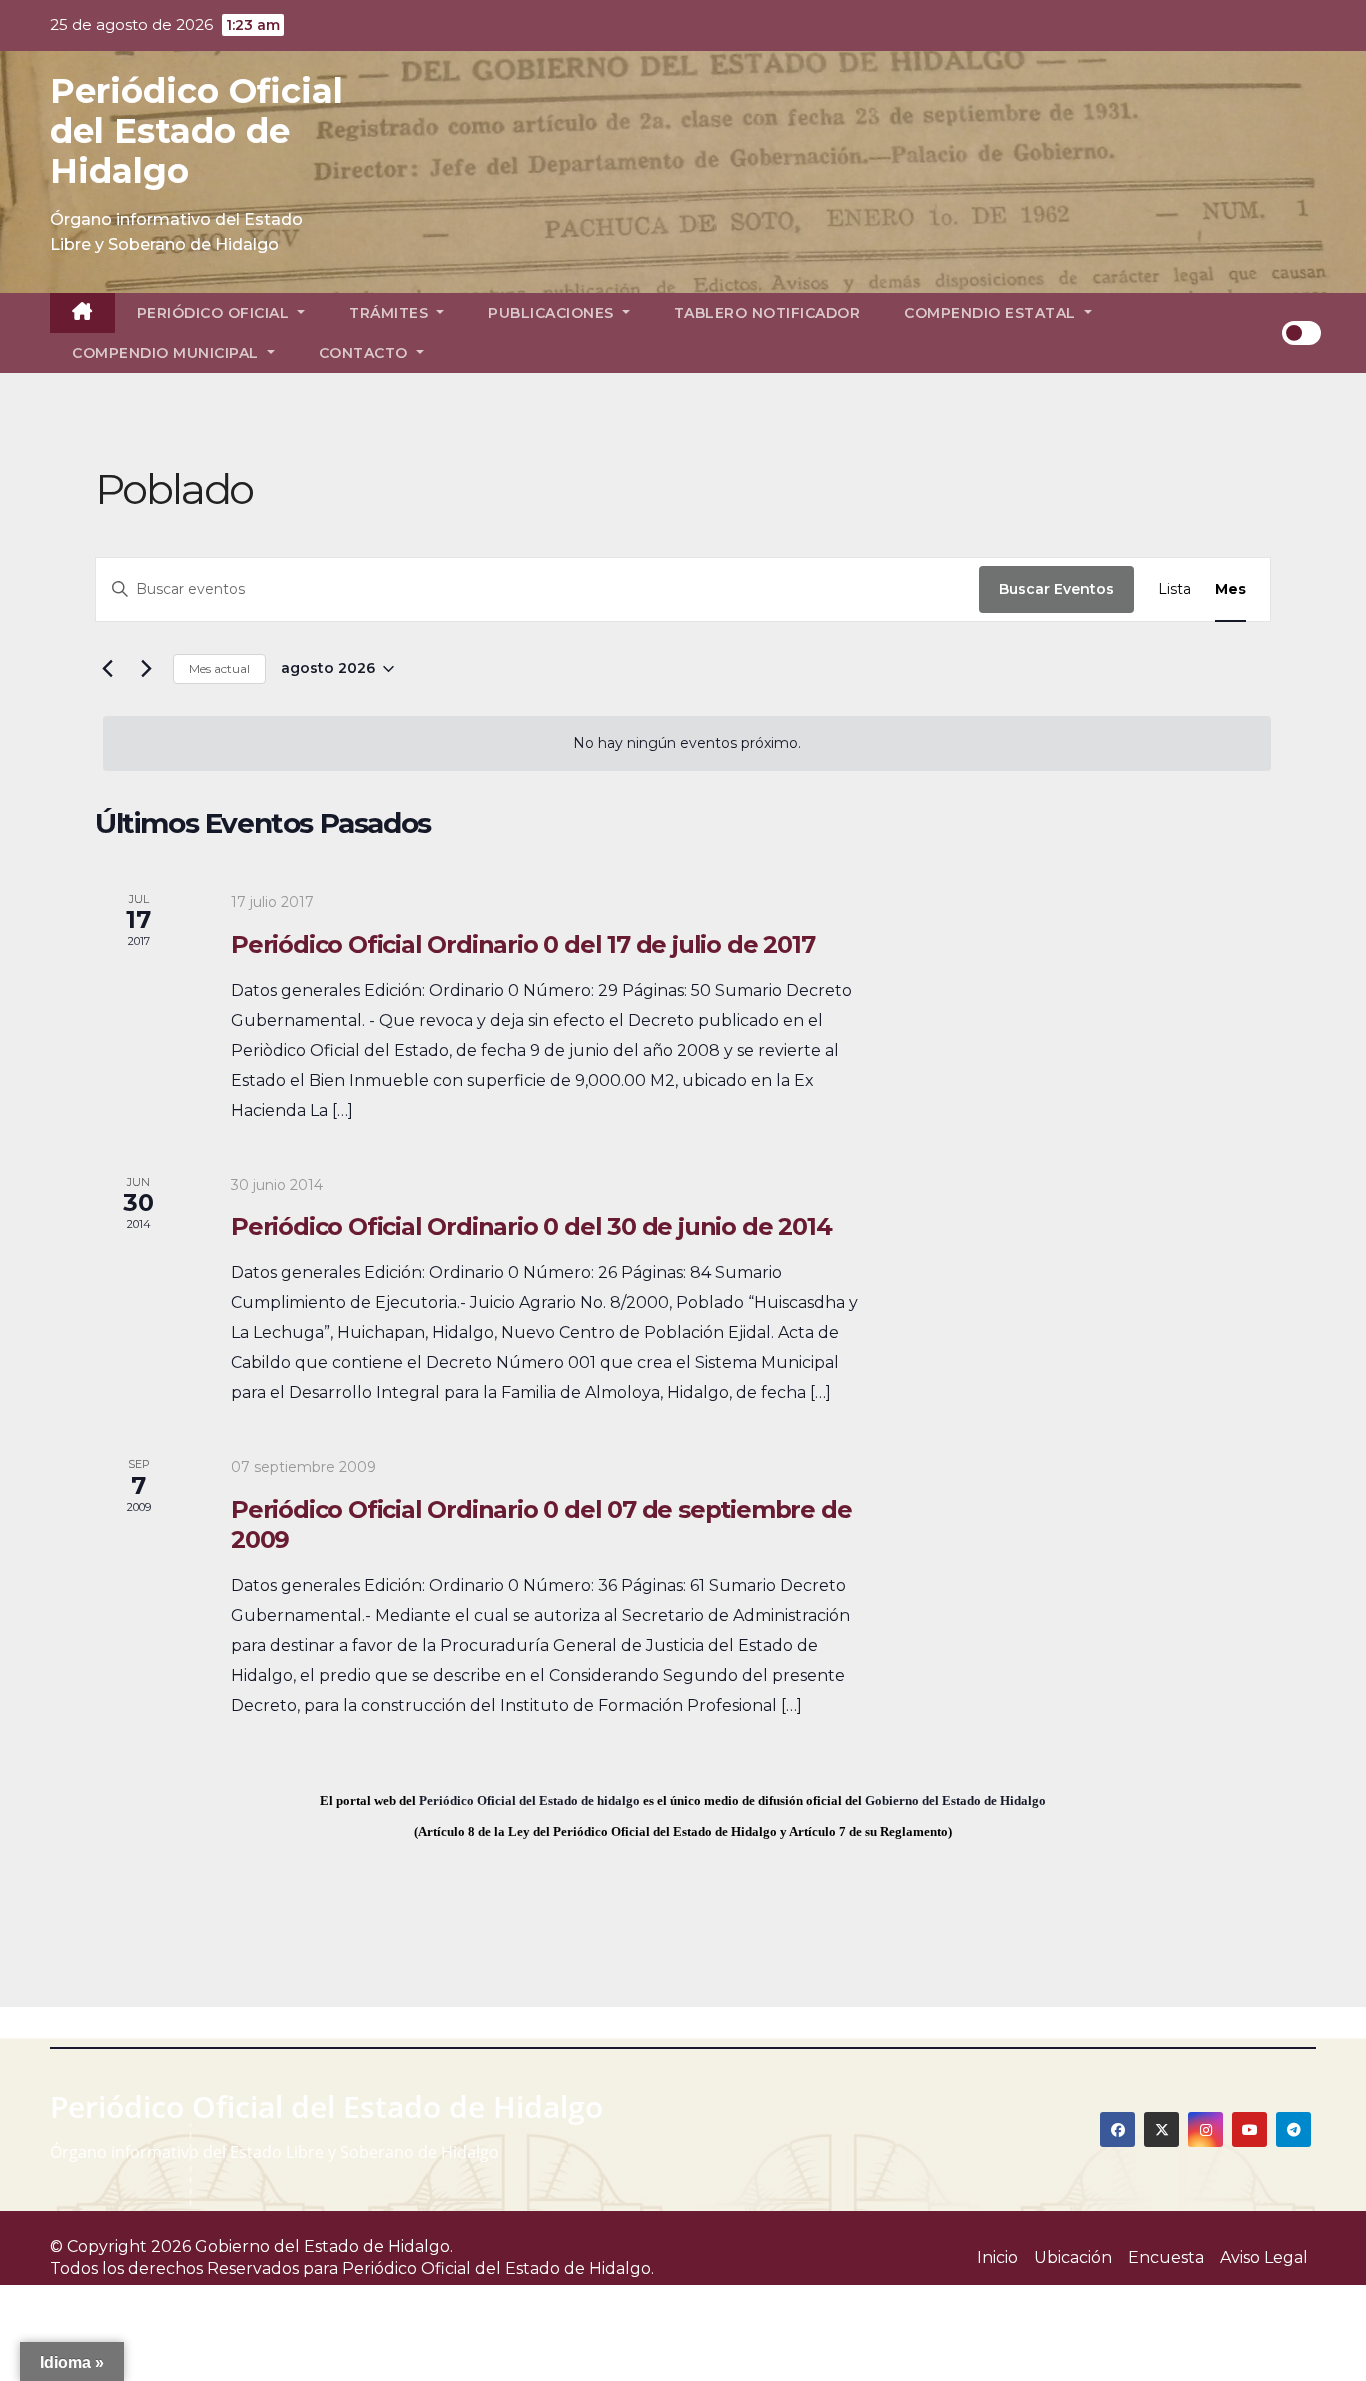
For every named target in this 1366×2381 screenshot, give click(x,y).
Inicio (997, 2257)
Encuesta (1166, 2257)
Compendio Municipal (167, 353)
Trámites (391, 313)
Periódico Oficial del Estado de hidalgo (529, 1800)
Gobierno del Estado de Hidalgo (955, 1800)
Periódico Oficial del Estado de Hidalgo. (498, 2268)
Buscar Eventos (1056, 589)
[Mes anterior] (107, 669)
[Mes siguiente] (146, 669)
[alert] (687, 743)
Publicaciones (553, 313)
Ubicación (1073, 2257)
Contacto (366, 353)
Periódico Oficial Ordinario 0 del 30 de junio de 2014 (531, 1226)
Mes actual (219, 668)
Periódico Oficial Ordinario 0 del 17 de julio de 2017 (522, 944)
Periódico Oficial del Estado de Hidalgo (196, 131)
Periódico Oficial (215, 313)
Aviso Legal (1264, 2257)
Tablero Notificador (767, 313)
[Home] (82, 313)
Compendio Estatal (992, 313)
